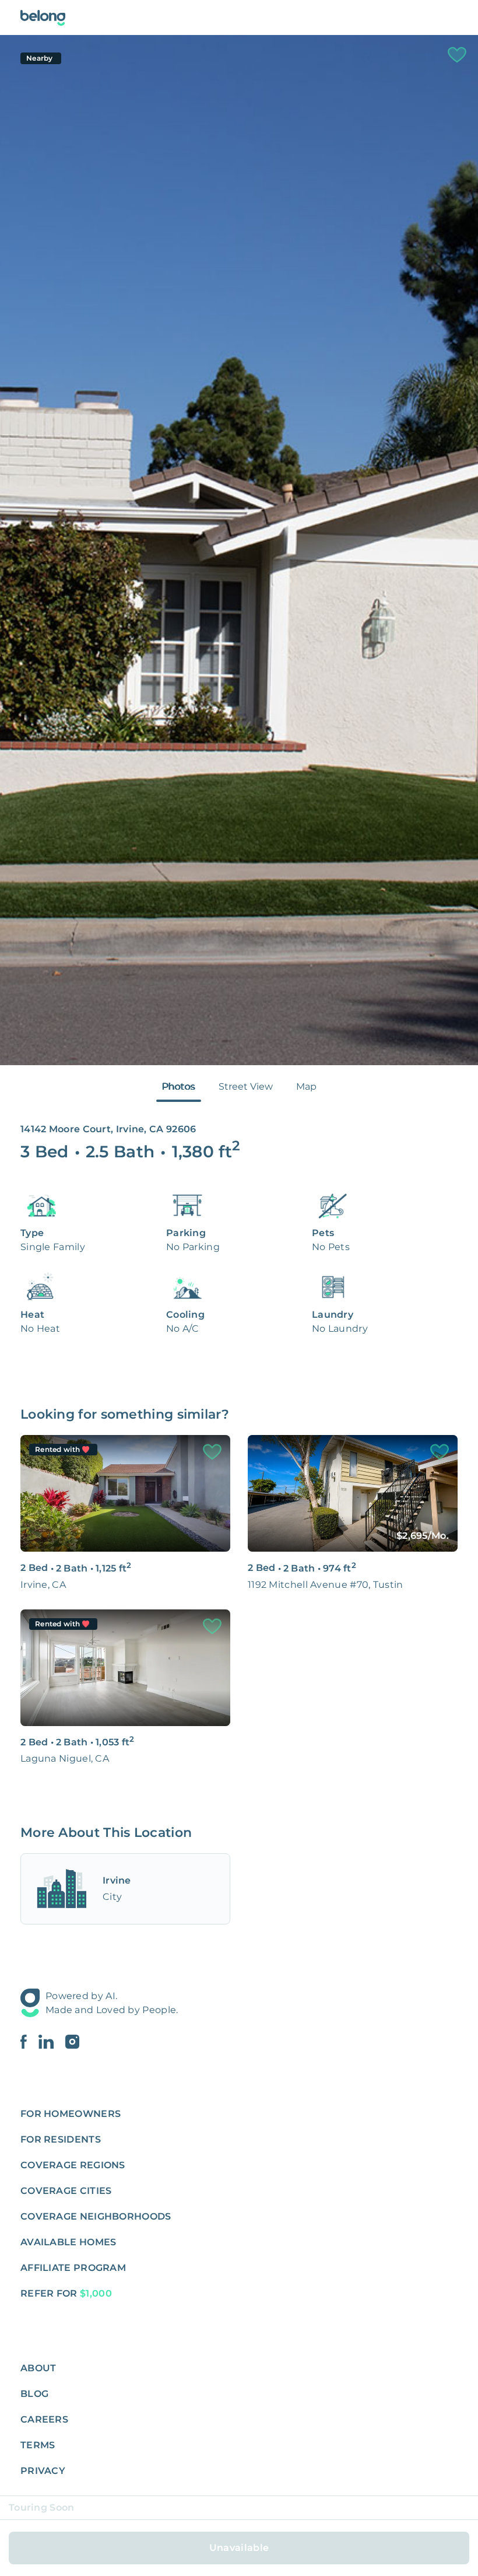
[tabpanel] (239, 550)
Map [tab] (306, 1086)
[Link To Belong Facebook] (29, 2042)
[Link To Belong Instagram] (72, 2042)
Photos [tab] (179, 1086)
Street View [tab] (246, 1086)
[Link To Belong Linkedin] (52, 2042)
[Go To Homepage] (43, 18)
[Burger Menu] (451, 17)
